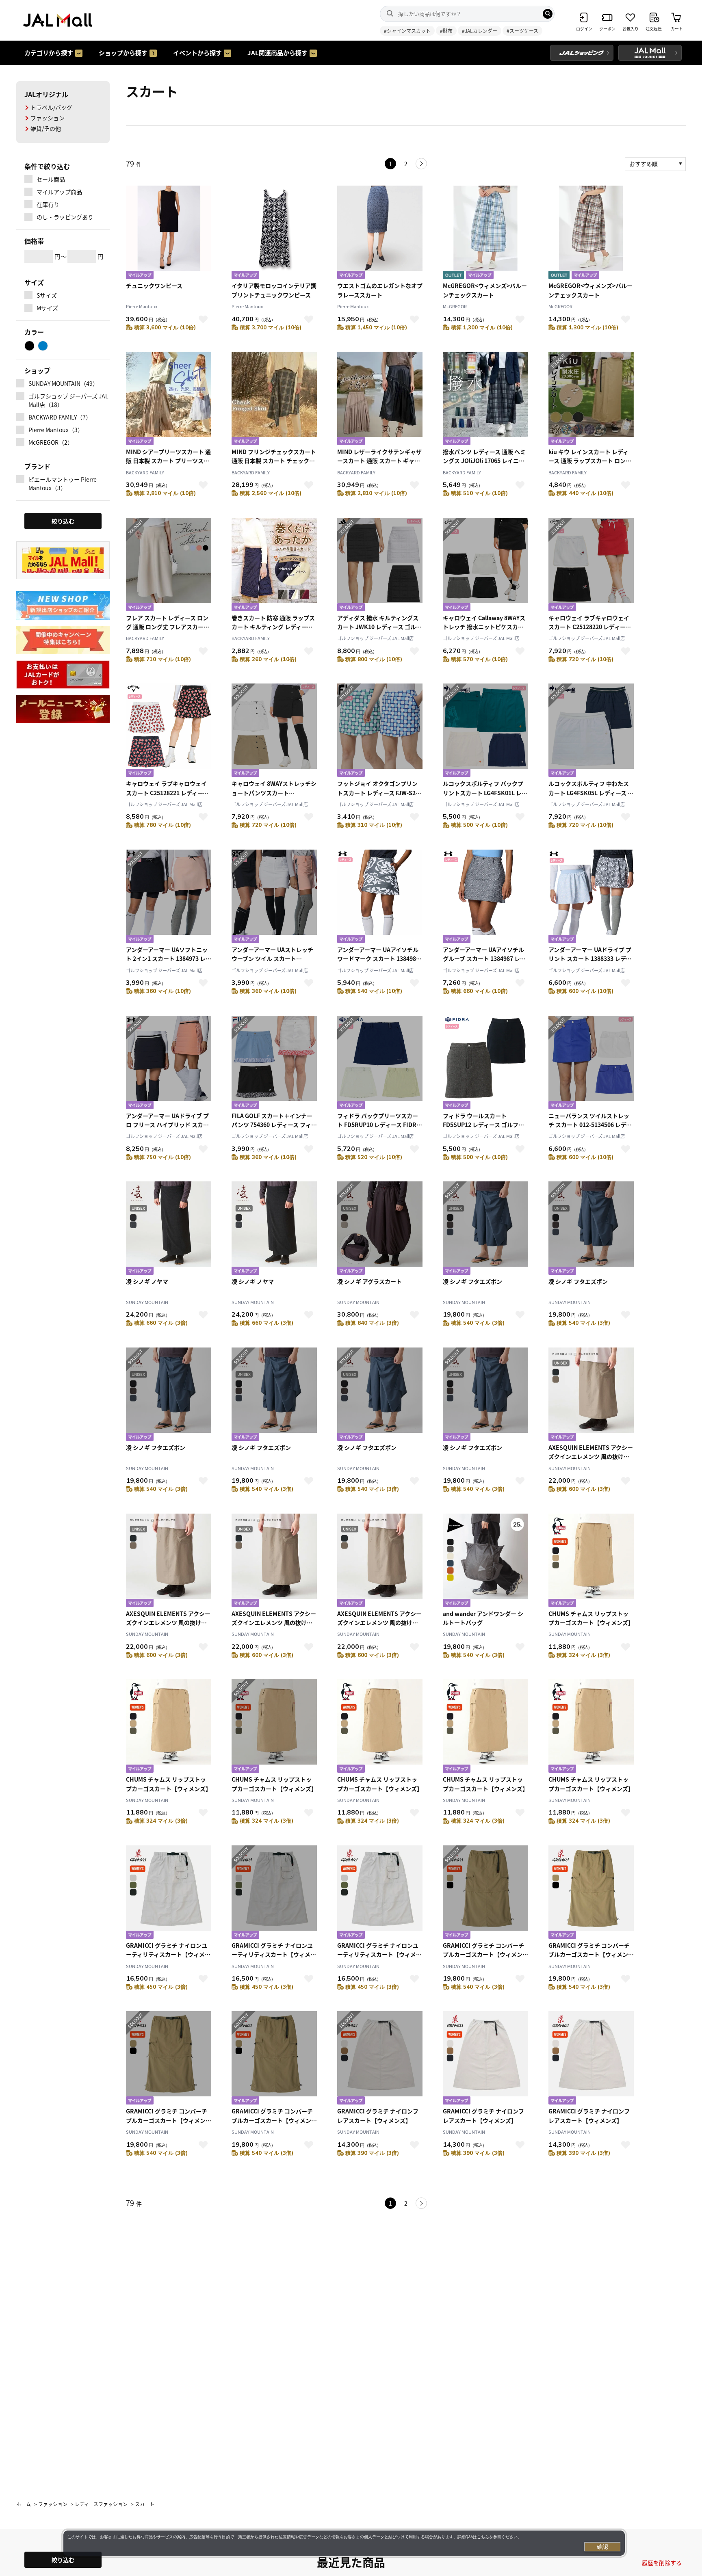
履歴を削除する (662, 2563)
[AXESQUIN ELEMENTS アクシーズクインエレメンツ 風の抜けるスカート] (591, 1395)
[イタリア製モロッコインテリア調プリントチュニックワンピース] (274, 233)
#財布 (446, 31)
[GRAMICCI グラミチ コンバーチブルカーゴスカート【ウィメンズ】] (485, 1893)
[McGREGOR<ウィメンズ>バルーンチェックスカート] (485, 233)
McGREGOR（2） (51, 442)
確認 (602, 2547)
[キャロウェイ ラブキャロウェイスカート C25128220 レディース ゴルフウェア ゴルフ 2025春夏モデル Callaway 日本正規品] (591, 566)
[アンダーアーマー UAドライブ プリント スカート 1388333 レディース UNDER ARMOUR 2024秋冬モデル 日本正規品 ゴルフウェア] (591, 897)
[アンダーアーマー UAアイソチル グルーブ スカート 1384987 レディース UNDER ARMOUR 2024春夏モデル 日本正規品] (485, 897)
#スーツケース (522, 31)
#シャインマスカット (407, 31)
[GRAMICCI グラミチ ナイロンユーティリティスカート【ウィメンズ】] (169, 1893)
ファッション (48, 118)
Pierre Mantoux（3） (56, 430)
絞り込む (63, 2560)
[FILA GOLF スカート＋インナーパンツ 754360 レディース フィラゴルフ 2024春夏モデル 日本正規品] (274, 1063)
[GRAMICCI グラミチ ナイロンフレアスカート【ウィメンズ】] (380, 2059)
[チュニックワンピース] (169, 233)
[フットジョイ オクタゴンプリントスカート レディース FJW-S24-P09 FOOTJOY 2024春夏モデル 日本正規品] (380, 731)
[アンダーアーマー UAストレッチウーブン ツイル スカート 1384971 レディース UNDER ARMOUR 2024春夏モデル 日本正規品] (274, 897)
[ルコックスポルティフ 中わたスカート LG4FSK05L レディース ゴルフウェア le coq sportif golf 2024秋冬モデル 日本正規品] (591, 731)
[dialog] (344, 2543)
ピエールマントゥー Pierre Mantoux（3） (63, 483)
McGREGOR (455, 306)
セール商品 (51, 179)
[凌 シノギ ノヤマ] (169, 1229)
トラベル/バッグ (51, 107)
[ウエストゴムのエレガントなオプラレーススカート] (380, 233)
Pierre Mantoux (142, 306)
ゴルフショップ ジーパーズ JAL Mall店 (375, 638)
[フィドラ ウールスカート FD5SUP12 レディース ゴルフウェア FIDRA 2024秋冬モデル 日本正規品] (485, 1063)
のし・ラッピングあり (65, 217)
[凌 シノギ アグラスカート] (380, 1229)
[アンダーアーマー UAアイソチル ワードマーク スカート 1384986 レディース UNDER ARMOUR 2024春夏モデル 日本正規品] (380, 897)
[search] (548, 14)
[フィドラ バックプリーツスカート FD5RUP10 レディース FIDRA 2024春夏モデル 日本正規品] (380, 1063)
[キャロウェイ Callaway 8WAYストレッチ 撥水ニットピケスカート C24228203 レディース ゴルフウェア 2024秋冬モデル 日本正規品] (485, 566)
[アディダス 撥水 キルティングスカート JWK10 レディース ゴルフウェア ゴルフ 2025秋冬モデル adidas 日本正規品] (380, 566)
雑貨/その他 (46, 128)
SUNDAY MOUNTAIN (147, 1302)
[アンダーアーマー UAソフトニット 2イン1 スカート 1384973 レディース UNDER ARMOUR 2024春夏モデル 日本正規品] (169, 897)
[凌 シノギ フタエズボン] (485, 1229)
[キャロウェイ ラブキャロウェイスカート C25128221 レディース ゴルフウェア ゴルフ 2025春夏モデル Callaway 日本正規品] (169, 731)
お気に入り (203, 319)
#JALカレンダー (480, 31)
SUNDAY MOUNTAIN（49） (63, 383)
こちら (483, 2537)
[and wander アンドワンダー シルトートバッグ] (485, 1561)
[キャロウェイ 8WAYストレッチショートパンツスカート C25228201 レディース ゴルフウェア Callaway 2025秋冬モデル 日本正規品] (274, 731)
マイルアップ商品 (59, 192)
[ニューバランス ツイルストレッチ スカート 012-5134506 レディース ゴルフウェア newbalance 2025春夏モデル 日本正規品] (591, 1063)
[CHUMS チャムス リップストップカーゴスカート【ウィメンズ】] (591, 1561)
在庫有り (48, 204)
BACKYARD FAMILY (145, 472)
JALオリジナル (46, 94)
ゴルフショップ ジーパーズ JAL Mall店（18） (68, 400)
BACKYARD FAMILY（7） (60, 417)
